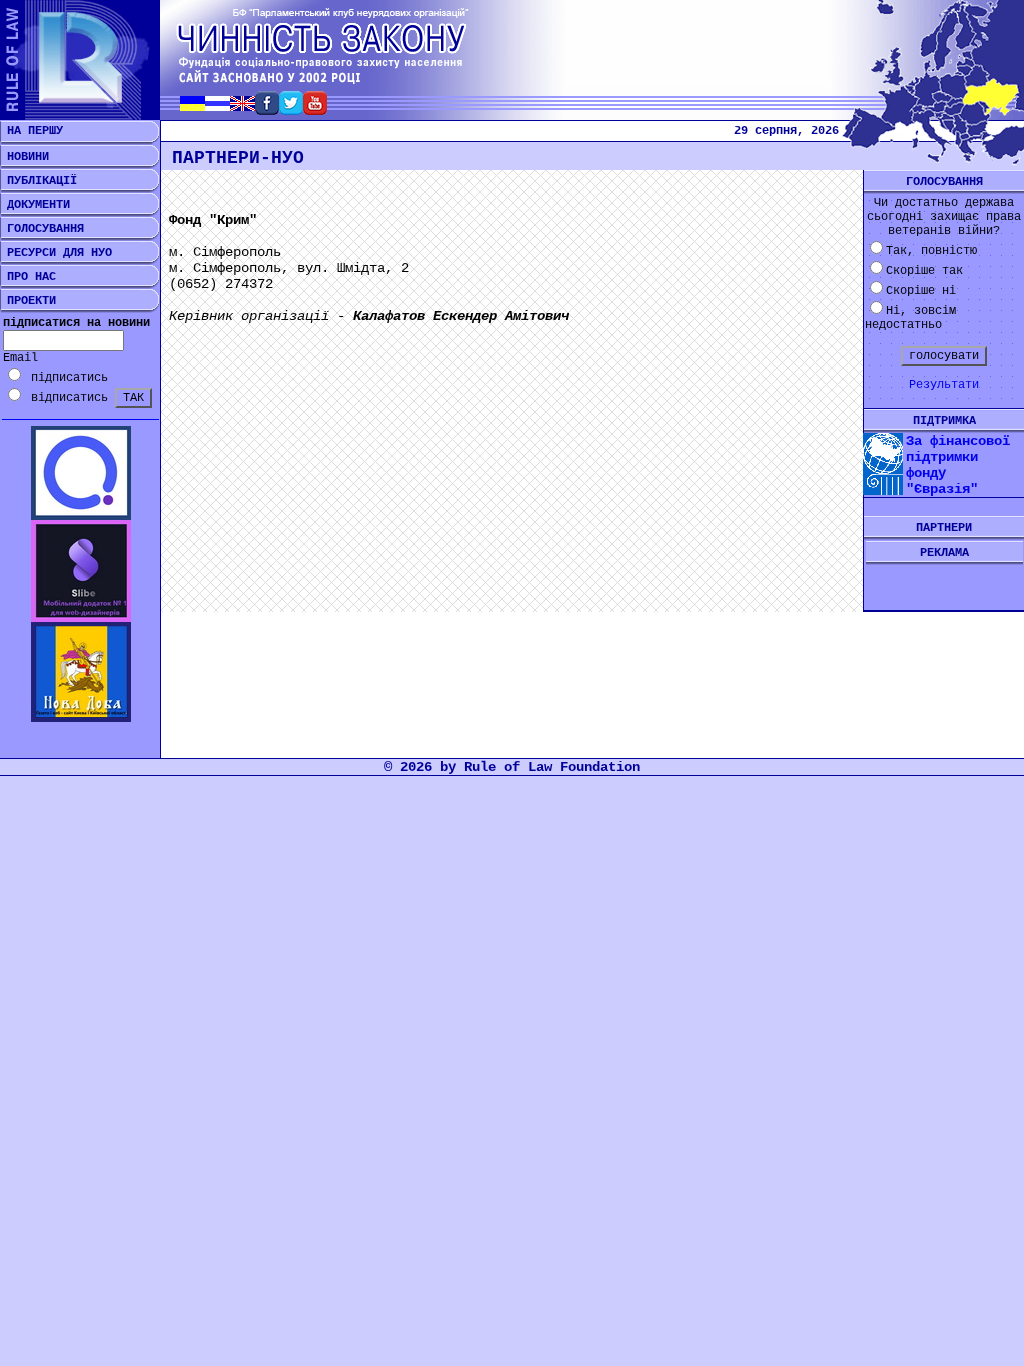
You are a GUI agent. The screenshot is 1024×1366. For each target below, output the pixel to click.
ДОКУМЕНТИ (35, 205)
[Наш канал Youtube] (315, 109)
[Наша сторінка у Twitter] (291, 109)
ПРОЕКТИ (28, 301)
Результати (944, 385)
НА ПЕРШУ (31, 131)
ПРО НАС (28, 277)
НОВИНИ (24, 157)
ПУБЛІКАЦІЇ (38, 181)
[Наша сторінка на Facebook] (267, 109)
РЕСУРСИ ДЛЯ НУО (56, 253)
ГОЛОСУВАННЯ (42, 229)
